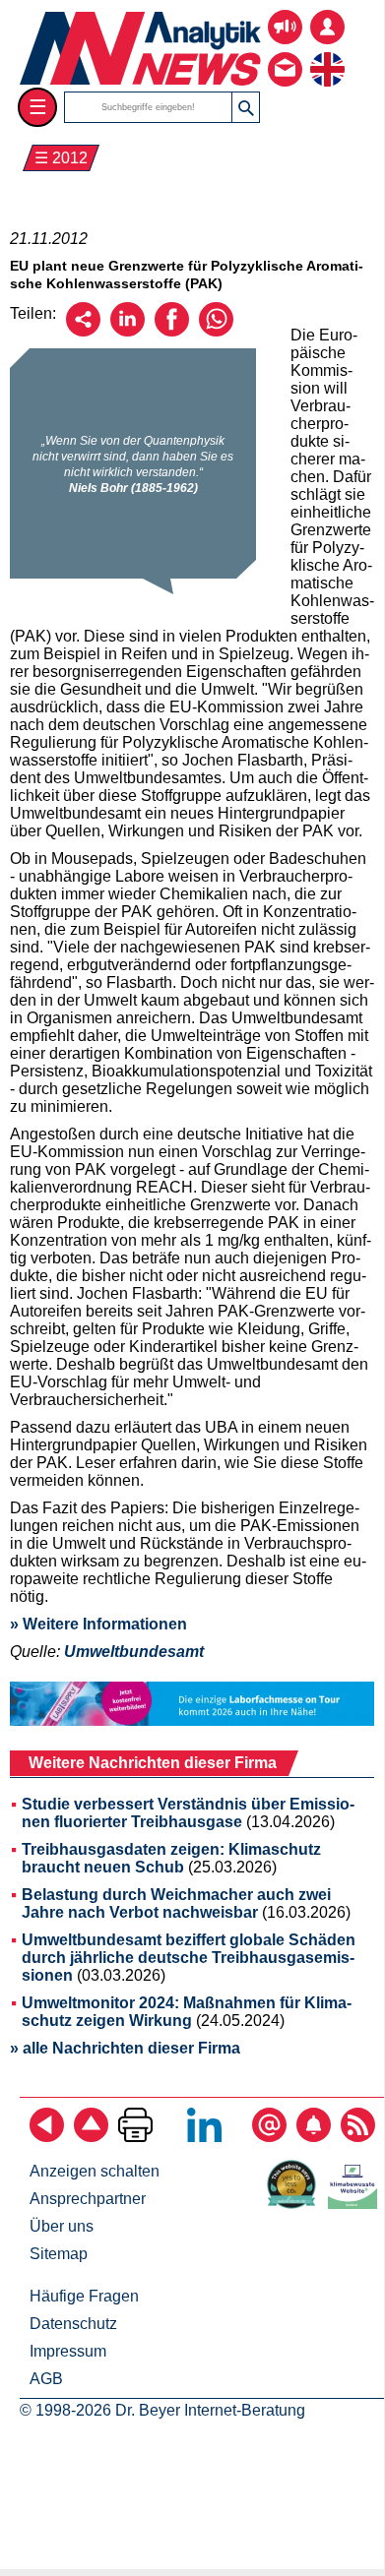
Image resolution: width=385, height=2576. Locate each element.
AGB (46, 2379)
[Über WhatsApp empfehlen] (216, 331)
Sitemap (59, 2254)
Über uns (62, 2226)
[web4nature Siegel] (295, 2204)
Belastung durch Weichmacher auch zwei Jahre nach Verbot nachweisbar (176, 1903)
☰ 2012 (61, 158)
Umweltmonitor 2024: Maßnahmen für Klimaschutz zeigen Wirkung (187, 2012)
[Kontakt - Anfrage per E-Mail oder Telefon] (285, 55)
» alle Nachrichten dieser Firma (125, 2048)
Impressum (68, 2351)
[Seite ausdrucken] (135, 2137)
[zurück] (47, 2137)
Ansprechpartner (88, 2199)
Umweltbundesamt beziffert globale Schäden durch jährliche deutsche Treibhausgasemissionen (189, 1958)
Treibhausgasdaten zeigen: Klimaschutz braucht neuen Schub (171, 1858)
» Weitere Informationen (98, 1624)
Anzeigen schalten (95, 2171)
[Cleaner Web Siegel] (356, 2204)
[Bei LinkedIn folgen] (204, 2137)
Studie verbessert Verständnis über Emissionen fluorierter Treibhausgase (188, 1813)
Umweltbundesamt (134, 1652)
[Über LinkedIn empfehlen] (128, 331)
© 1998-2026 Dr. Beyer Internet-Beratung (162, 2410)
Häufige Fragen (84, 2296)
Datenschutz (73, 2324)
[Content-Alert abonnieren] (314, 2137)
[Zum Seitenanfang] (91, 2137)
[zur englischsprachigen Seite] (327, 55)
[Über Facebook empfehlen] (172, 331)
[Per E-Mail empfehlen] (83, 331)
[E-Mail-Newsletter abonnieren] (269, 2137)
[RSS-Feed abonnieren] (358, 2137)
